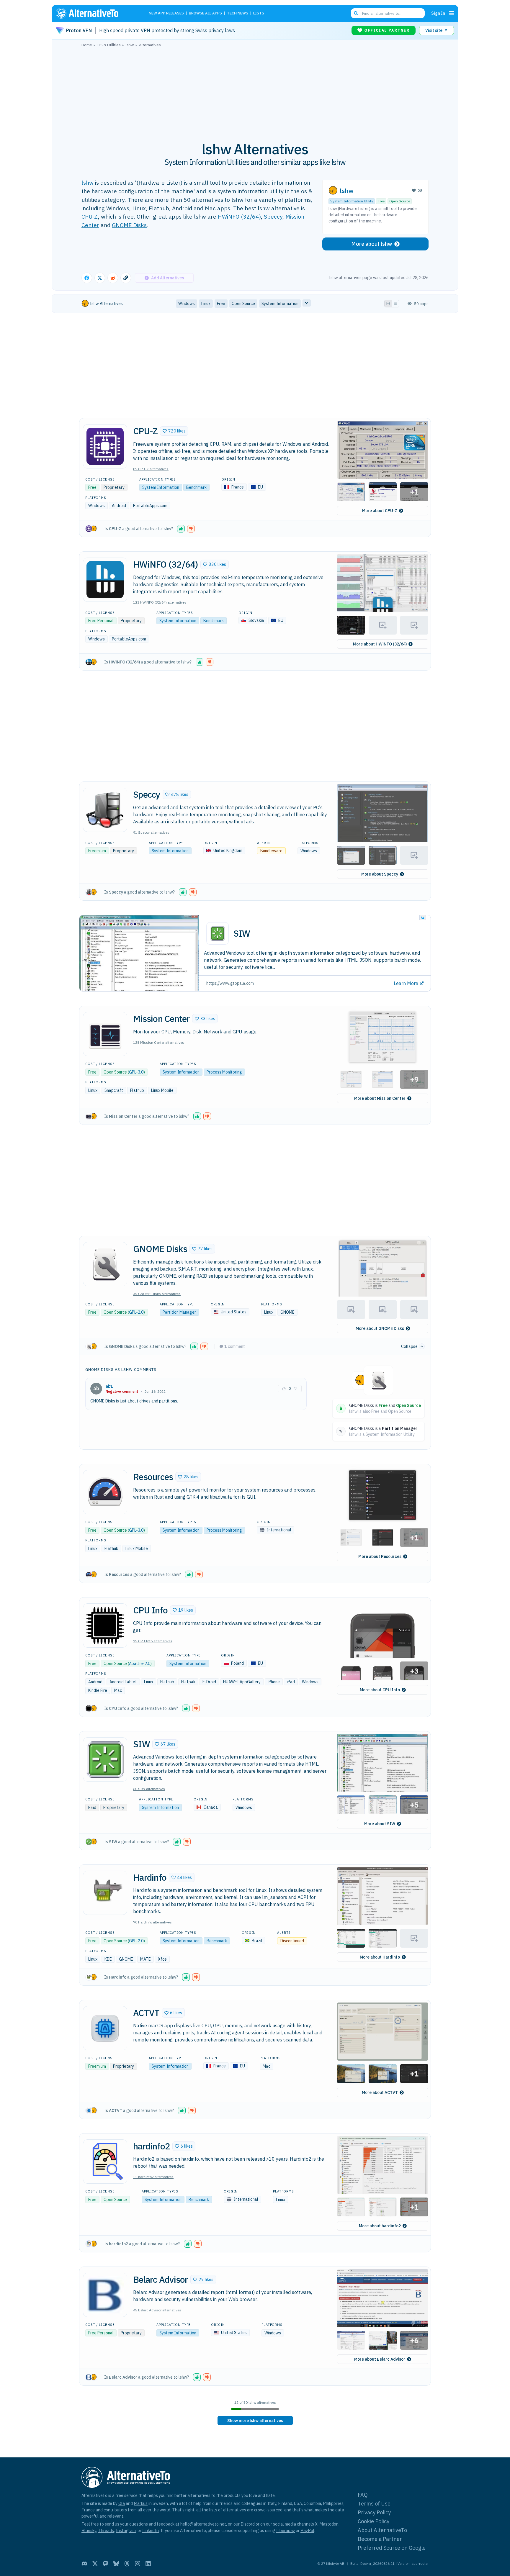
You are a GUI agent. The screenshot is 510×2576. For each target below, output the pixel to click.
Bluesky (89, 2530)
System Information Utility (352, 201)
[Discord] (84, 2564)
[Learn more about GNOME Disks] (105, 1264)
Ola (122, 2503)
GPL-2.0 (136, 1312)
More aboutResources (380, 1556)
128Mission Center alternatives (159, 1042)
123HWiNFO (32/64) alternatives (160, 602)
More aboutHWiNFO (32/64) (380, 644)
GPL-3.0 (136, 1072)
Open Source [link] (243, 304)
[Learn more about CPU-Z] (105, 446)
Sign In (438, 13)
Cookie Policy (373, 2521)
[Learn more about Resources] (105, 1492)
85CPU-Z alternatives (151, 469)
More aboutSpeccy (380, 874)
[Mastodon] (106, 2564)
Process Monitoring (224, 1072)
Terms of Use (374, 2504)
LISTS (259, 13)
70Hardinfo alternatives (152, 1922)
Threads (106, 2530)
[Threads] (127, 2564)
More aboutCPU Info (380, 1690)
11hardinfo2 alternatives (153, 2177)
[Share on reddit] (113, 278)
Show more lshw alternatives (255, 2421)
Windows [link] (187, 304)
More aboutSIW (380, 1824)
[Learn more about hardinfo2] (105, 2162)
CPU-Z (90, 216)
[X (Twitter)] (95, 2564)
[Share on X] (100, 278)
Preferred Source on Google (392, 2548)
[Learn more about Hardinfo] (105, 1893)
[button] (174, 431)
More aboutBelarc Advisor (380, 2359)
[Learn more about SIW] (105, 1759)
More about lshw (372, 244)
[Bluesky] (116, 2564)
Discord (248, 2524)
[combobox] (388, 13)
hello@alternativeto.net (203, 2524)
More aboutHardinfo (380, 1957)
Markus (141, 2503)
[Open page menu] (452, 13)
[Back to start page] (96, 13)
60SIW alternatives (149, 1789)
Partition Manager (179, 1312)
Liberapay (286, 2530)
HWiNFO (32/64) (239, 216)
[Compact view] (395, 304)
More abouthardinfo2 (380, 2226)
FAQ (363, 2495)
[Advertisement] (255, 91)
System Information (161, 487)
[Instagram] (138, 2564)
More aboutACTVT (380, 2092)
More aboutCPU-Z (380, 511)
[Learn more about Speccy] (105, 810)
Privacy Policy (374, 2512)
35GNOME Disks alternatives (157, 1294)
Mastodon (329, 2524)
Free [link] (221, 304)
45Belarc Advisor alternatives (157, 2310)
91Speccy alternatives (151, 832)
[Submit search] (356, 13)
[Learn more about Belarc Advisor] (105, 2295)
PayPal (307, 2530)
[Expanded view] (388, 304)
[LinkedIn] (148, 2564)
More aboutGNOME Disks (380, 1328)
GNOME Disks (129, 225)
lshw (88, 182)
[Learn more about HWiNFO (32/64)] (105, 580)
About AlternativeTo (382, 2530)
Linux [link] (206, 304)
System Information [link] (280, 304)
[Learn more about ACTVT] (105, 2028)
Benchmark (196, 487)
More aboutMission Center (380, 1098)
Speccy (273, 216)
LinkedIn (151, 2530)
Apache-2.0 (140, 1664)
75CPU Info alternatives (153, 1641)
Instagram (126, 2530)
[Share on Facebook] (87, 278)
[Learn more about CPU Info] (105, 1625)
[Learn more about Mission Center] (105, 1034)
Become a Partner (380, 2539)
